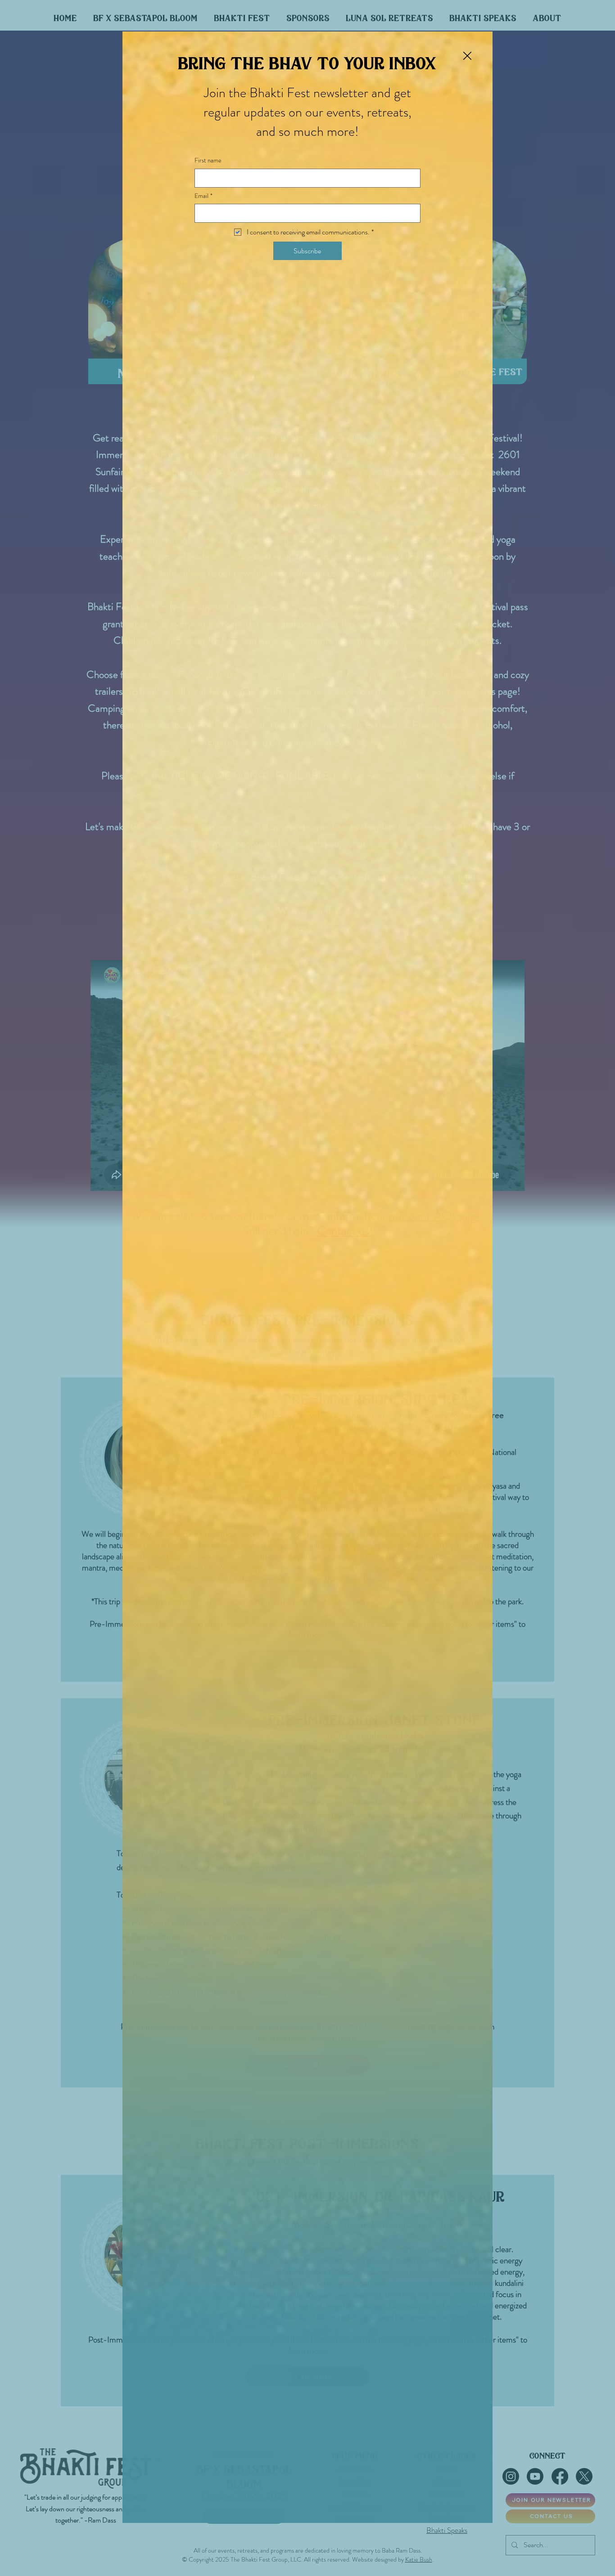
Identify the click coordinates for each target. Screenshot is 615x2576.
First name (208, 160)
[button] (467, 56)
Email (203, 196)
